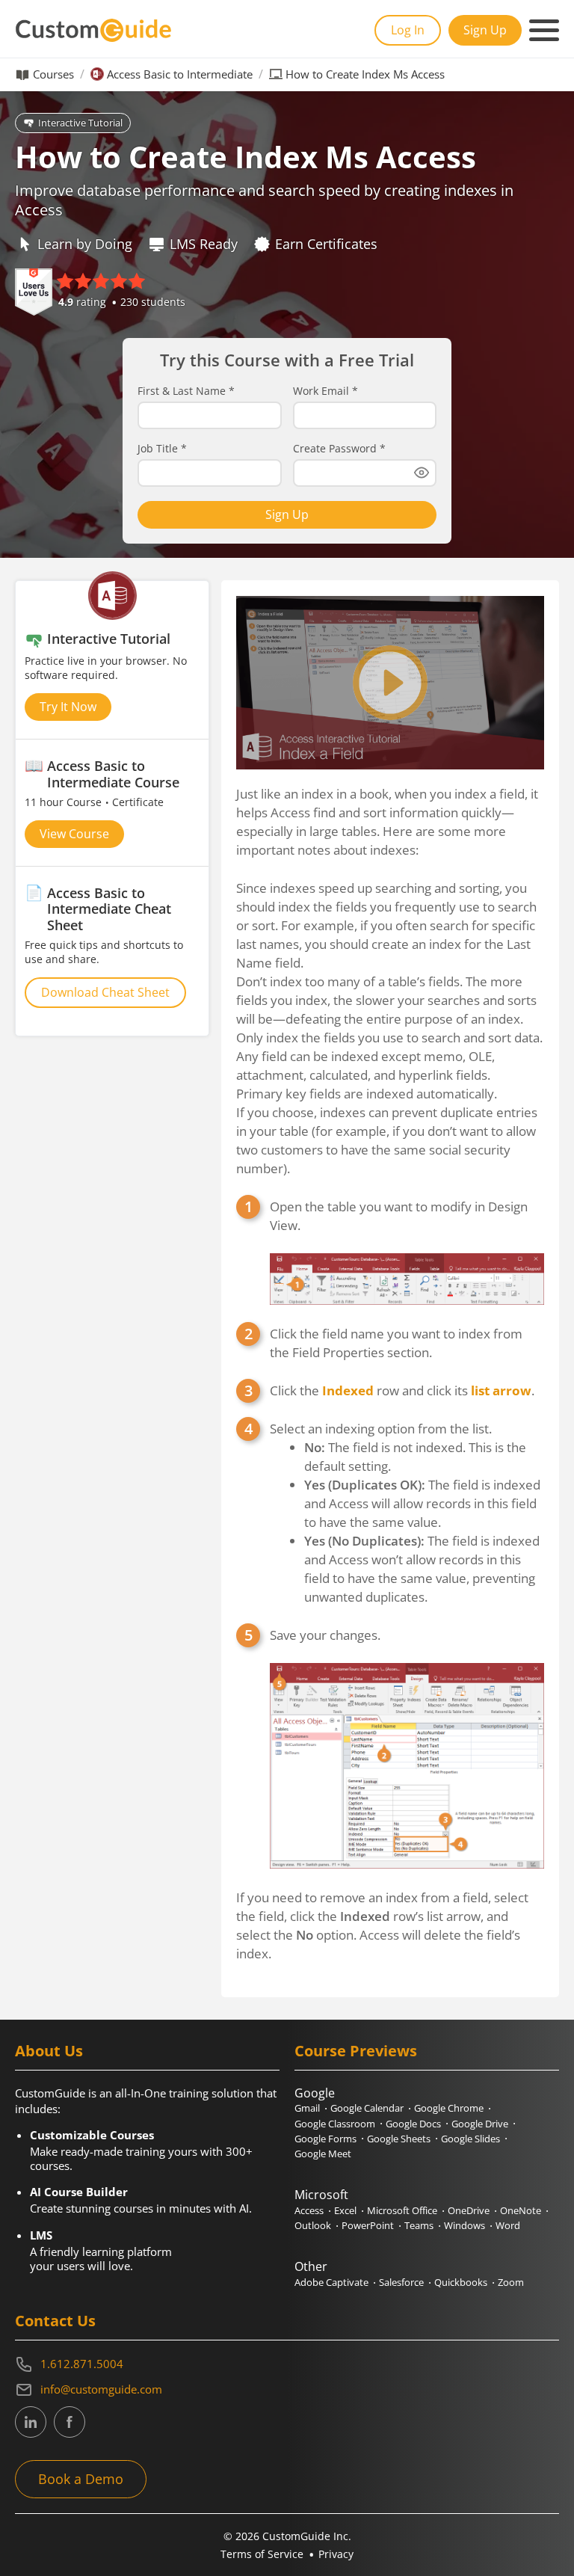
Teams (419, 2225)
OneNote (521, 2210)
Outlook (313, 2225)
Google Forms (325, 2139)
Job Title (162, 449)
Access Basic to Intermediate (180, 74)
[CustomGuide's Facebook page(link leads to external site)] (70, 2422)
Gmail (307, 2108)
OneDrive (469, 2210)
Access (309, 2210)
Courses (53, 74)
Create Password (339, 449)
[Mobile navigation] (544, 31)
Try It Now (68, 707)
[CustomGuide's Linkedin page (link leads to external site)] (31, 2422)
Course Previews (356, 2051)
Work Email (325, 391)
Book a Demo (81, 2479)
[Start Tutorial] (390, 683)
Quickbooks (461, 2282)
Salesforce (401, 2282)
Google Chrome (449, 2108)
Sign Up (485, 30)
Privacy (336, 2554)
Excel (345, 2210)
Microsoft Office (402, 2210)
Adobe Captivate (331, 2282)
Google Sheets (399, 2139)
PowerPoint (368, 2225)
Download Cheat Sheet (105, 992)
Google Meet (323, 2154)
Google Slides (470, 2139)
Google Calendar (367, 2108)
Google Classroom (335, 2124)
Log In (408, 30)
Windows (465, 2225)
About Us (49, 2051)
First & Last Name (186, 391)
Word (508, 2225)
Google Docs (413, 2124)
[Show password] (422, 473)
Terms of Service (262, 2554)
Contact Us (55, 2321)
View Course (74, 834)
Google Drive (480, 2124)
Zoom (511, 2282)
